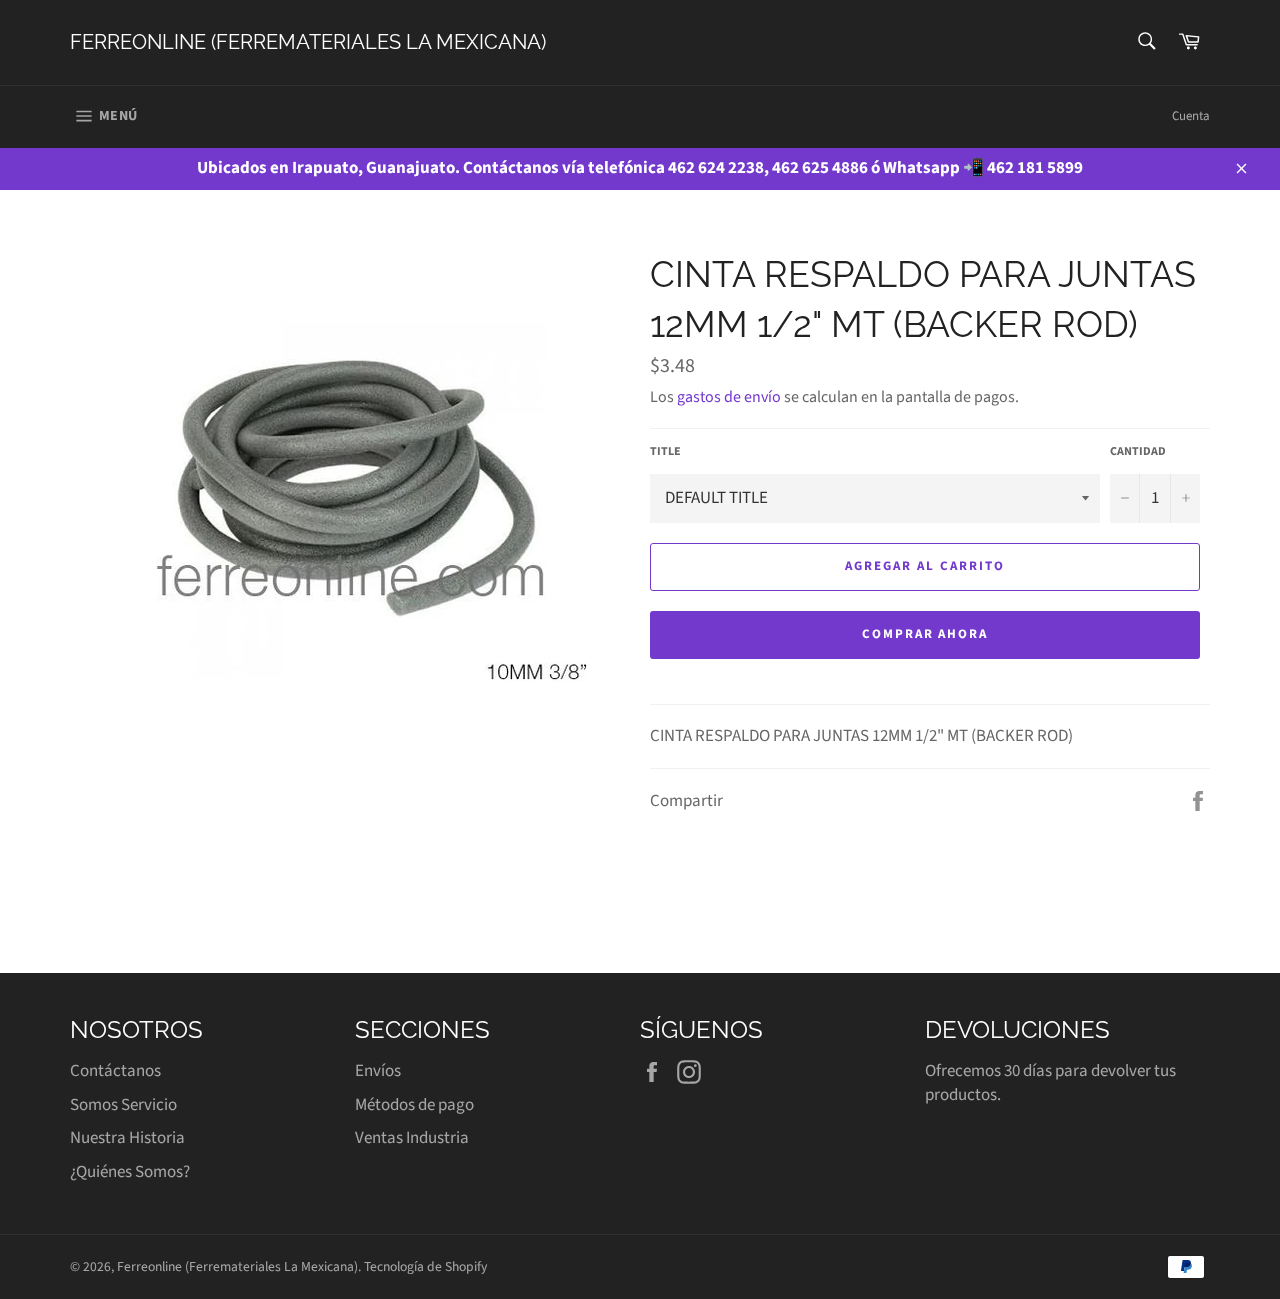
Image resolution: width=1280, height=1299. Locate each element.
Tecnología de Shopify (425, 1266)
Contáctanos (115, 1071)
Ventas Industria (412, 1138)
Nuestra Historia (127, 1138)
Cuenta (1191, 116)
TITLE (665, 452)
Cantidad (1138, 452)
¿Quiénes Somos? (130, 1172)
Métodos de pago (414, 1105)
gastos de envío (729, 397)
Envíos (378, 1071)
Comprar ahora (925, 634)
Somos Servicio (123, 1105)
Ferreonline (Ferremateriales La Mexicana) (308, 42)
